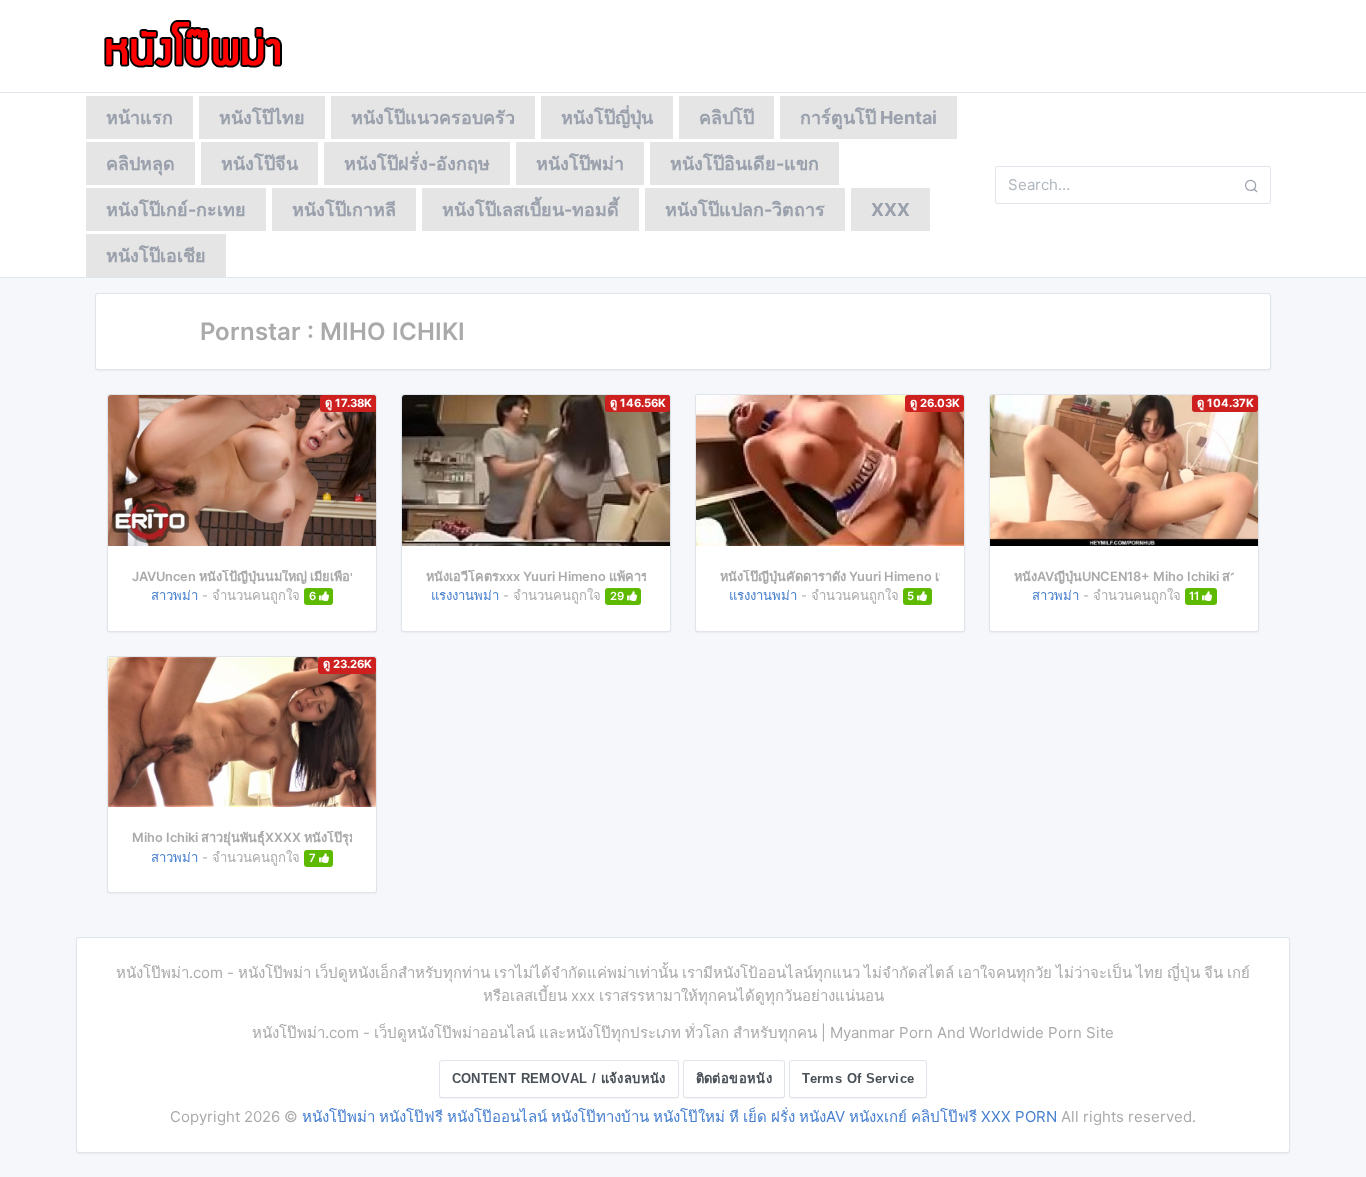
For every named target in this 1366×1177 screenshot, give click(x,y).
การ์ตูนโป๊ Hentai (868, 117)
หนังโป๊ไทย (262, 117)
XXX (890, 209)
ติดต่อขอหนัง (734, 1078)
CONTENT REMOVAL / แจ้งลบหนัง (559, 1078)
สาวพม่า (174, 595)
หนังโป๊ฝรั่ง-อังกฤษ (417, 163)
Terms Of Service (858, 1078)
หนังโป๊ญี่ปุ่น (607, 117)
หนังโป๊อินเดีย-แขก (744, 163)
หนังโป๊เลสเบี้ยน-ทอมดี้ (530, 209)
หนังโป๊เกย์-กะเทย (176, 209)
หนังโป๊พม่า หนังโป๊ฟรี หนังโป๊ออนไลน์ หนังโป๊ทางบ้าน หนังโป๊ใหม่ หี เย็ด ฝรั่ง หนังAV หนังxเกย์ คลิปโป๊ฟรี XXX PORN (679, 1116)
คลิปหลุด (140, 163)
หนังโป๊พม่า (580, 163)
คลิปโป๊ (726, 117)
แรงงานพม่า (465, 595)
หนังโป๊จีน (259, 163)
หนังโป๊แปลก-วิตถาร (745, 209)
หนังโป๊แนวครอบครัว (433, 117)
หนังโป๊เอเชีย (156, 255)
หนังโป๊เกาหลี (344, 209)
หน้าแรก (139, 117)
